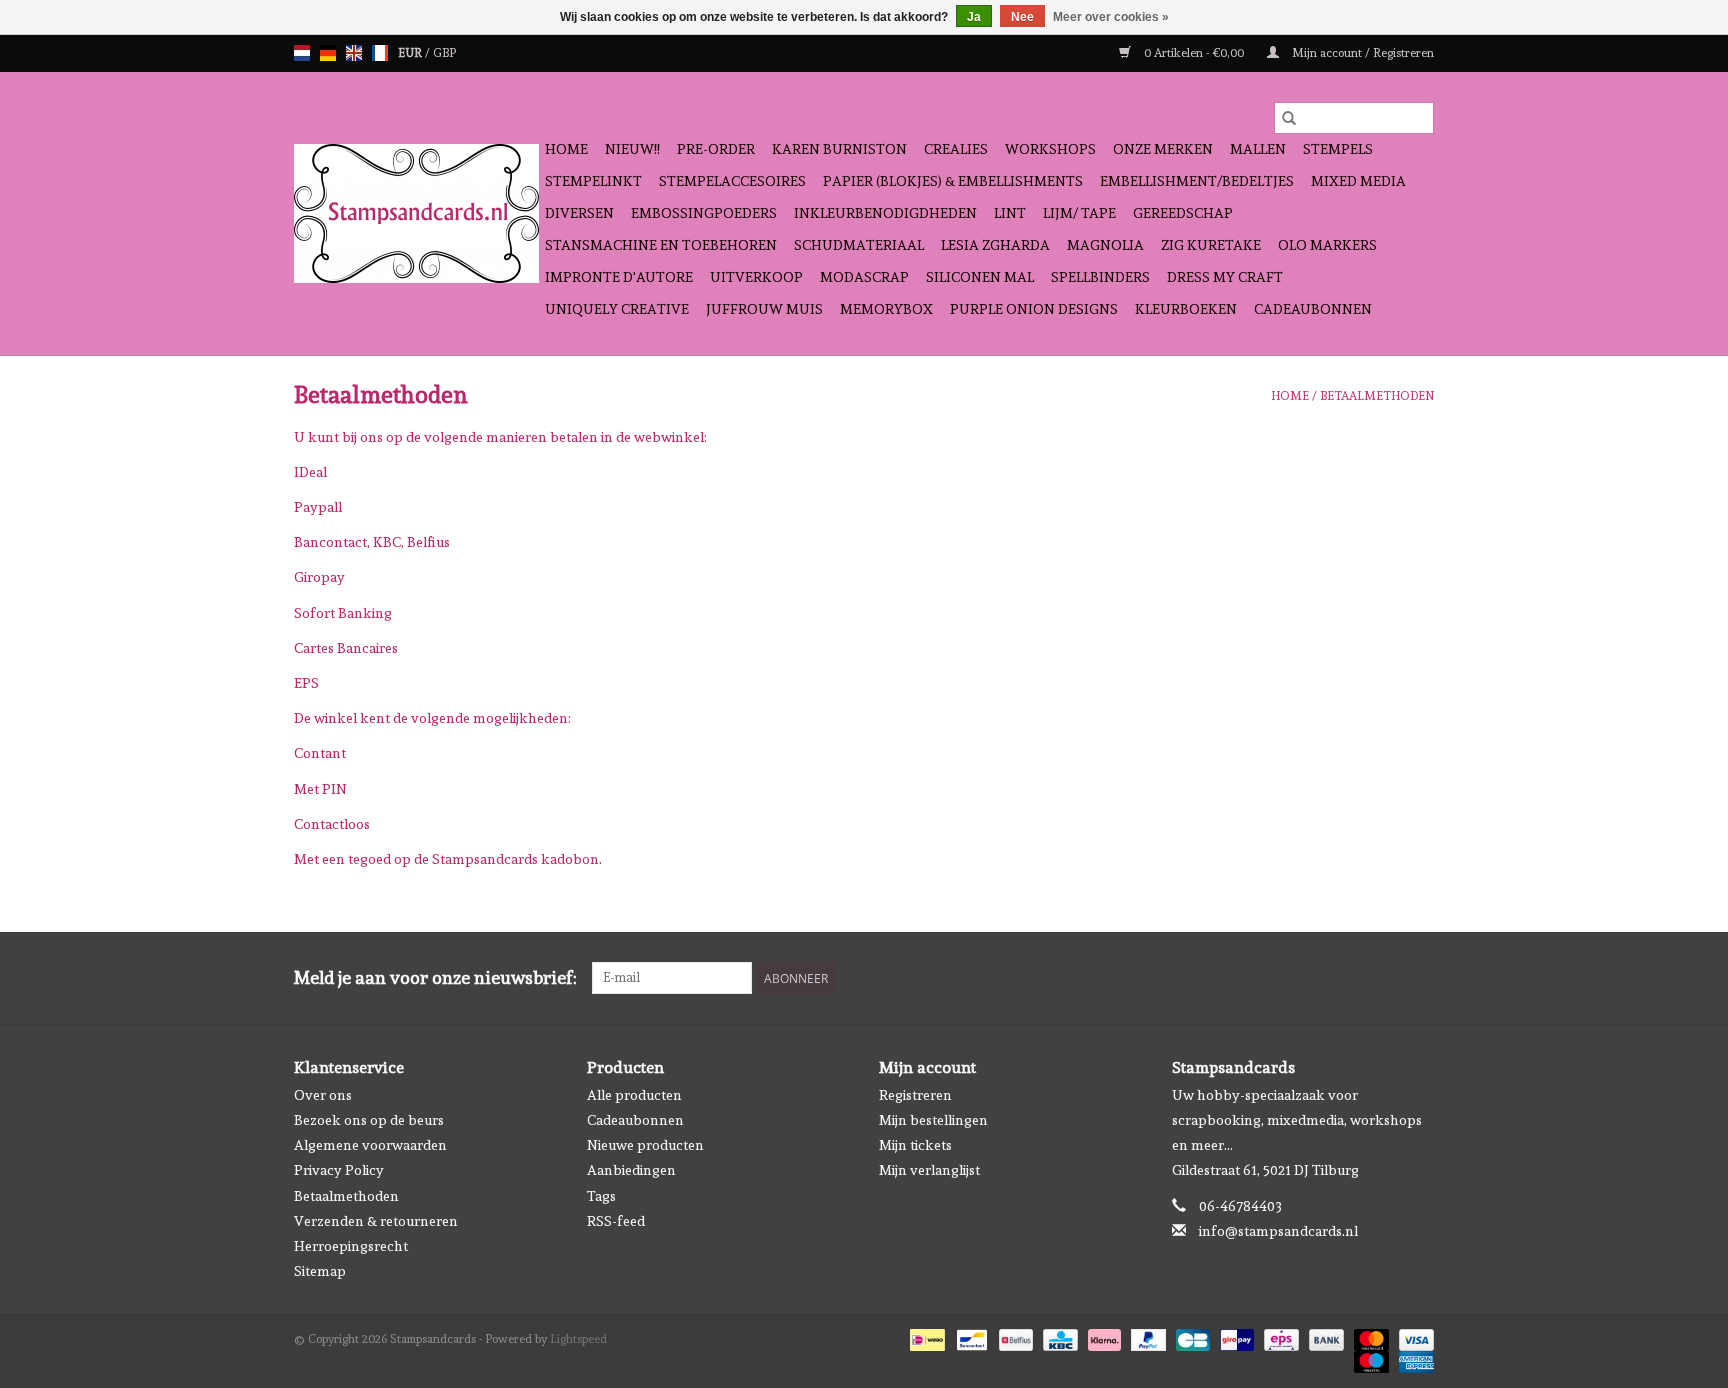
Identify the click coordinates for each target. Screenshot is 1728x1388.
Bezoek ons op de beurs (369, 1120)
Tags (601, 1196)
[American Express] (1413, 1359)
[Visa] (1413, 1337)
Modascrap (864, 277)
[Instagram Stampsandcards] (1418, 978)
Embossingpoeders (704, 213)
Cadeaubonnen (1313, 309)
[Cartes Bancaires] (1191, 1337)
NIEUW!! (632, 149)
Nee (1022, 17)
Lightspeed (578, 1339)
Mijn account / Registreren (1361, 53)
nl (302, 53)
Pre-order (716, 149)
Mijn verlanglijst (929, 1170)
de (328, 53)
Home (566, 149)
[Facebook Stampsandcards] (1383, 978)
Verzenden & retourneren (376, 1221)
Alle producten (634, 1095)
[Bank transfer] (1324, 1337)
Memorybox (886, 309)
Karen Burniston (839, 149)
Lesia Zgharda (995, 245)
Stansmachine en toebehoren (661, 245)
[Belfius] (1014, 1337)
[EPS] (1279, 1337)
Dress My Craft (1225, 277)
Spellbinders (1100, 277)
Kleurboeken (1186, 309)
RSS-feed (616, 1221)
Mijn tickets (915, 1145)
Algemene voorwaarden (370, 1145)
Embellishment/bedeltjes (1197, 181)
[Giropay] (1235, 1337)
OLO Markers (1327, 245)
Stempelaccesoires (732, 181)
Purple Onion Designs (1034, 309)
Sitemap (320, 1271)
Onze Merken (1163, 149)
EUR (411, 53)
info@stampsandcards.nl (1278, 1231)
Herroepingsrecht (351, 1246)
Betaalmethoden (1377, 396)
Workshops (1050, 149)
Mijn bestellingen (933, 1120)
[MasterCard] (1369, 1337)
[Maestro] (1369, 1359)
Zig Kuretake (1211, 245)
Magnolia (1105, 245)
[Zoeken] (1289, 118)
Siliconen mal (980, 277)
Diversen (579, 213)
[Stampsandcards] (416, 213)
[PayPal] (1146, 1337)
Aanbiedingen (631, 1170)
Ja (974, 17)
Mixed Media (1358, 181)
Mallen (1258, 149)
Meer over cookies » (1111, 17)
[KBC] (1058, 1337)
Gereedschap (1183, 213)
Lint (1010, 213)
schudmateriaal (859, 245)
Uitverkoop (756, 277)
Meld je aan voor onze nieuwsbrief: (435, 977)
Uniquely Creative (617, 309)
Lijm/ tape (1079, 213)
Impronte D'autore (619, 277)
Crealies (956, 149)
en (354, 53)
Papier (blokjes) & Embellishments (953, 181)
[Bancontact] (970, 1337)
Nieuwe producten (645, 1145)
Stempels (1338, 149)
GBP (444, 53)
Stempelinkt (593, 181)
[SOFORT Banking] (1102, 1337)
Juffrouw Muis (764, 309)
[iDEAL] (925, 1337)
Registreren (915, 1095)
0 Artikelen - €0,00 (1194, 53)
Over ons (323, 1095)
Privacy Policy (339, 1170)
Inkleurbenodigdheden (885, 213)
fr (380, 53)
